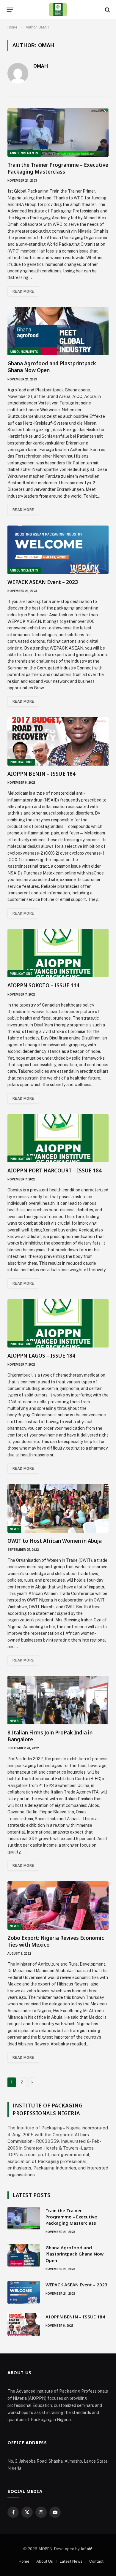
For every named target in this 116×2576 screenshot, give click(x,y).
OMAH (41, 66)
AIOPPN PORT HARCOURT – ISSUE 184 (55, 1170)
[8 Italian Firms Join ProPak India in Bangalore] (58, 1700)
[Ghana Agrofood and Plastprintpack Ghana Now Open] (58, 331)
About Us (45, 2561)
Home (24, 2561)
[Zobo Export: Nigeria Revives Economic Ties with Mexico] (58, 1906)
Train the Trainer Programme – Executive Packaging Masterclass (58, 168)
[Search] (107, 10)
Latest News (71, 2561)
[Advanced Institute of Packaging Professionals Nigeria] (58, 10)
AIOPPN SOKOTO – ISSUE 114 (43, 985)
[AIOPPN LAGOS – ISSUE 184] (58, 1323)
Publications (21, 762)
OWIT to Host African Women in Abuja (55, 1541)
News (14, 1529)
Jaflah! (86, 2549)
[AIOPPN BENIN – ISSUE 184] (58, 741)
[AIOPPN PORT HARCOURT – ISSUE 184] (58, 1138)
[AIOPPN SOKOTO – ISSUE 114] (58, 953)
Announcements (24, 153)
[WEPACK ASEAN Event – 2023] (58, 550)
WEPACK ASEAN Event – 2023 (43, 582)
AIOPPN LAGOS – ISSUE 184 (41, 1356)
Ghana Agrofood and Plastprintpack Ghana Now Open (75, 2254)
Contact (96, 2561)
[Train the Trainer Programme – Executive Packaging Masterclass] (58, 132)
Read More (23, 291)
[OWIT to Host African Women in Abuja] (58, 1508)
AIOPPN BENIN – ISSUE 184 (41, 774)
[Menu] (10, 10)
